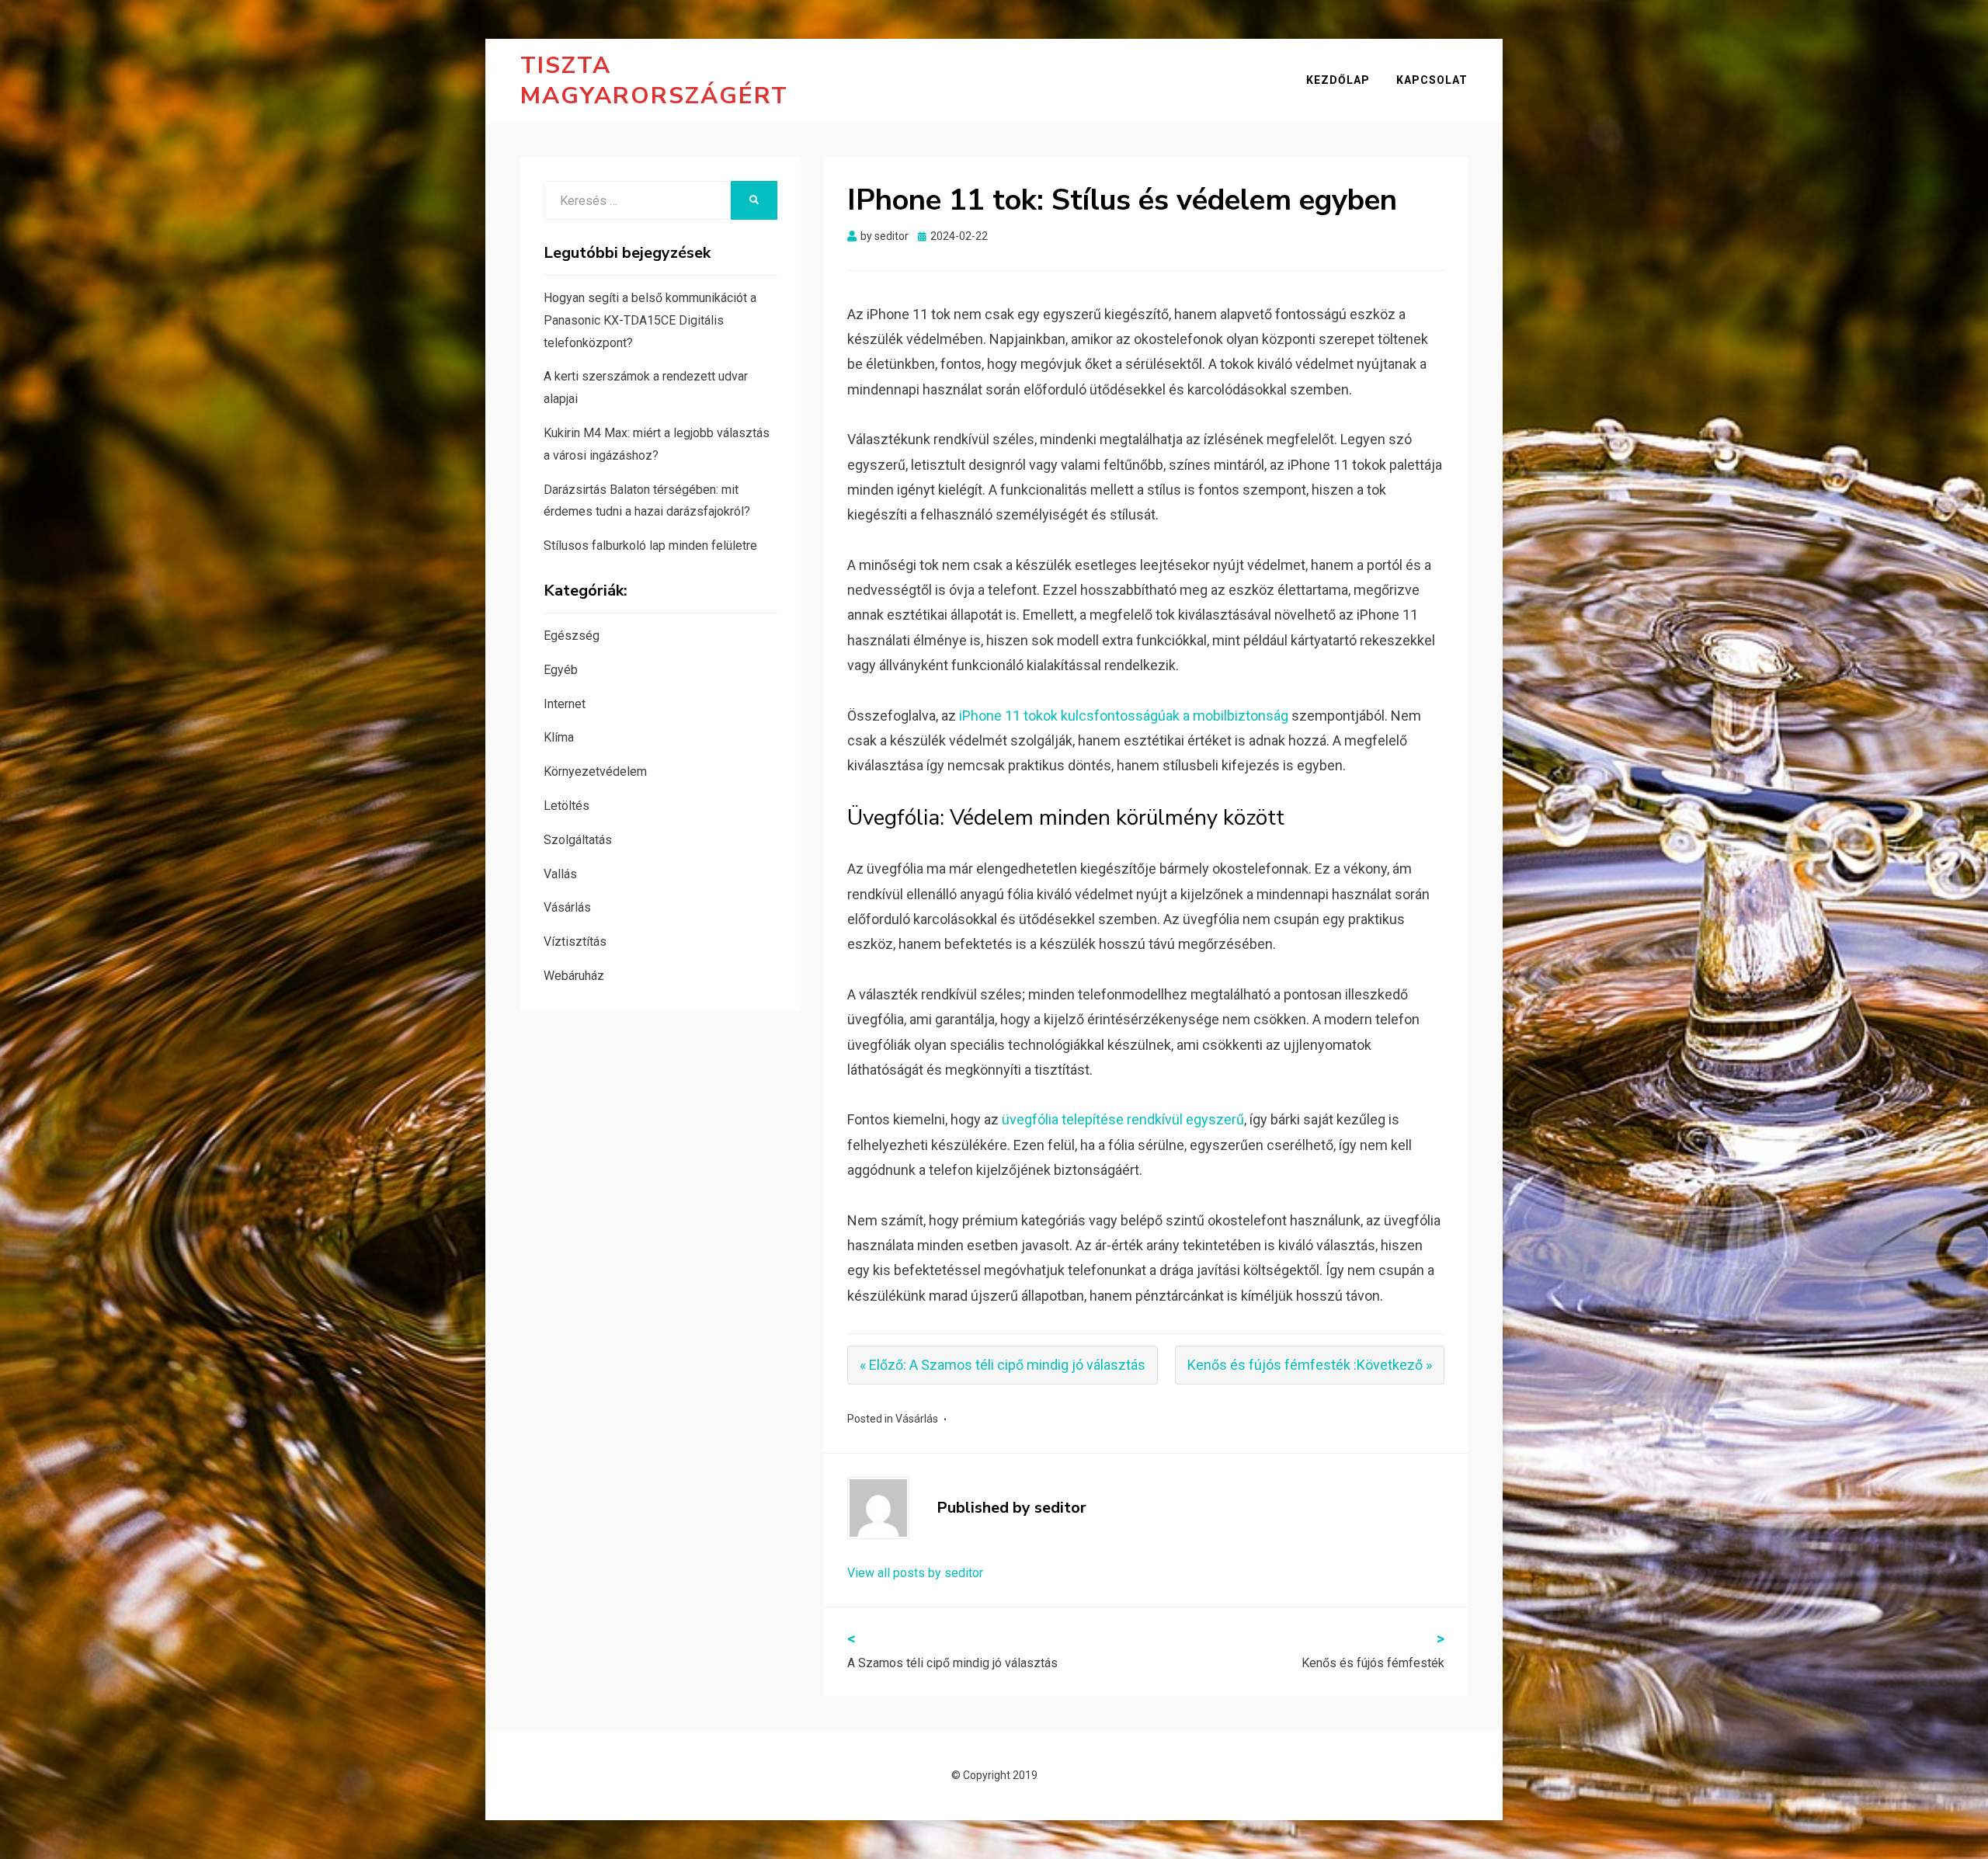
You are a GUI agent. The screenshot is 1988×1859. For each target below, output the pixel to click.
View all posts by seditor (915, 1573)
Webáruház (574, 976)
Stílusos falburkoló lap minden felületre (650, 546)
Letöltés (567, 806)
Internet (565, 704)
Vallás (560, 874)
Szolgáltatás (578, 840)
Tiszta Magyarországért (654, 81)
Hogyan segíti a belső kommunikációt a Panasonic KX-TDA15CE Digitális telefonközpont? (650, 320)
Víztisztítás (575, 942)
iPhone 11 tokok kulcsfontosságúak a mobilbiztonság (1124, 716)
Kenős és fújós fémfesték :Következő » (1310, 1365)
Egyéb (561, 670)
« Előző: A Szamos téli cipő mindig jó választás (1003, 1365)
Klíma (559, 737)
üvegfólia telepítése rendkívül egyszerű (1123, 1119)
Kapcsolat (1432, 80)
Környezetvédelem (595, 771)
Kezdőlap (1338, 80)
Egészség (572, 636)
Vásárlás (917, 1419)
